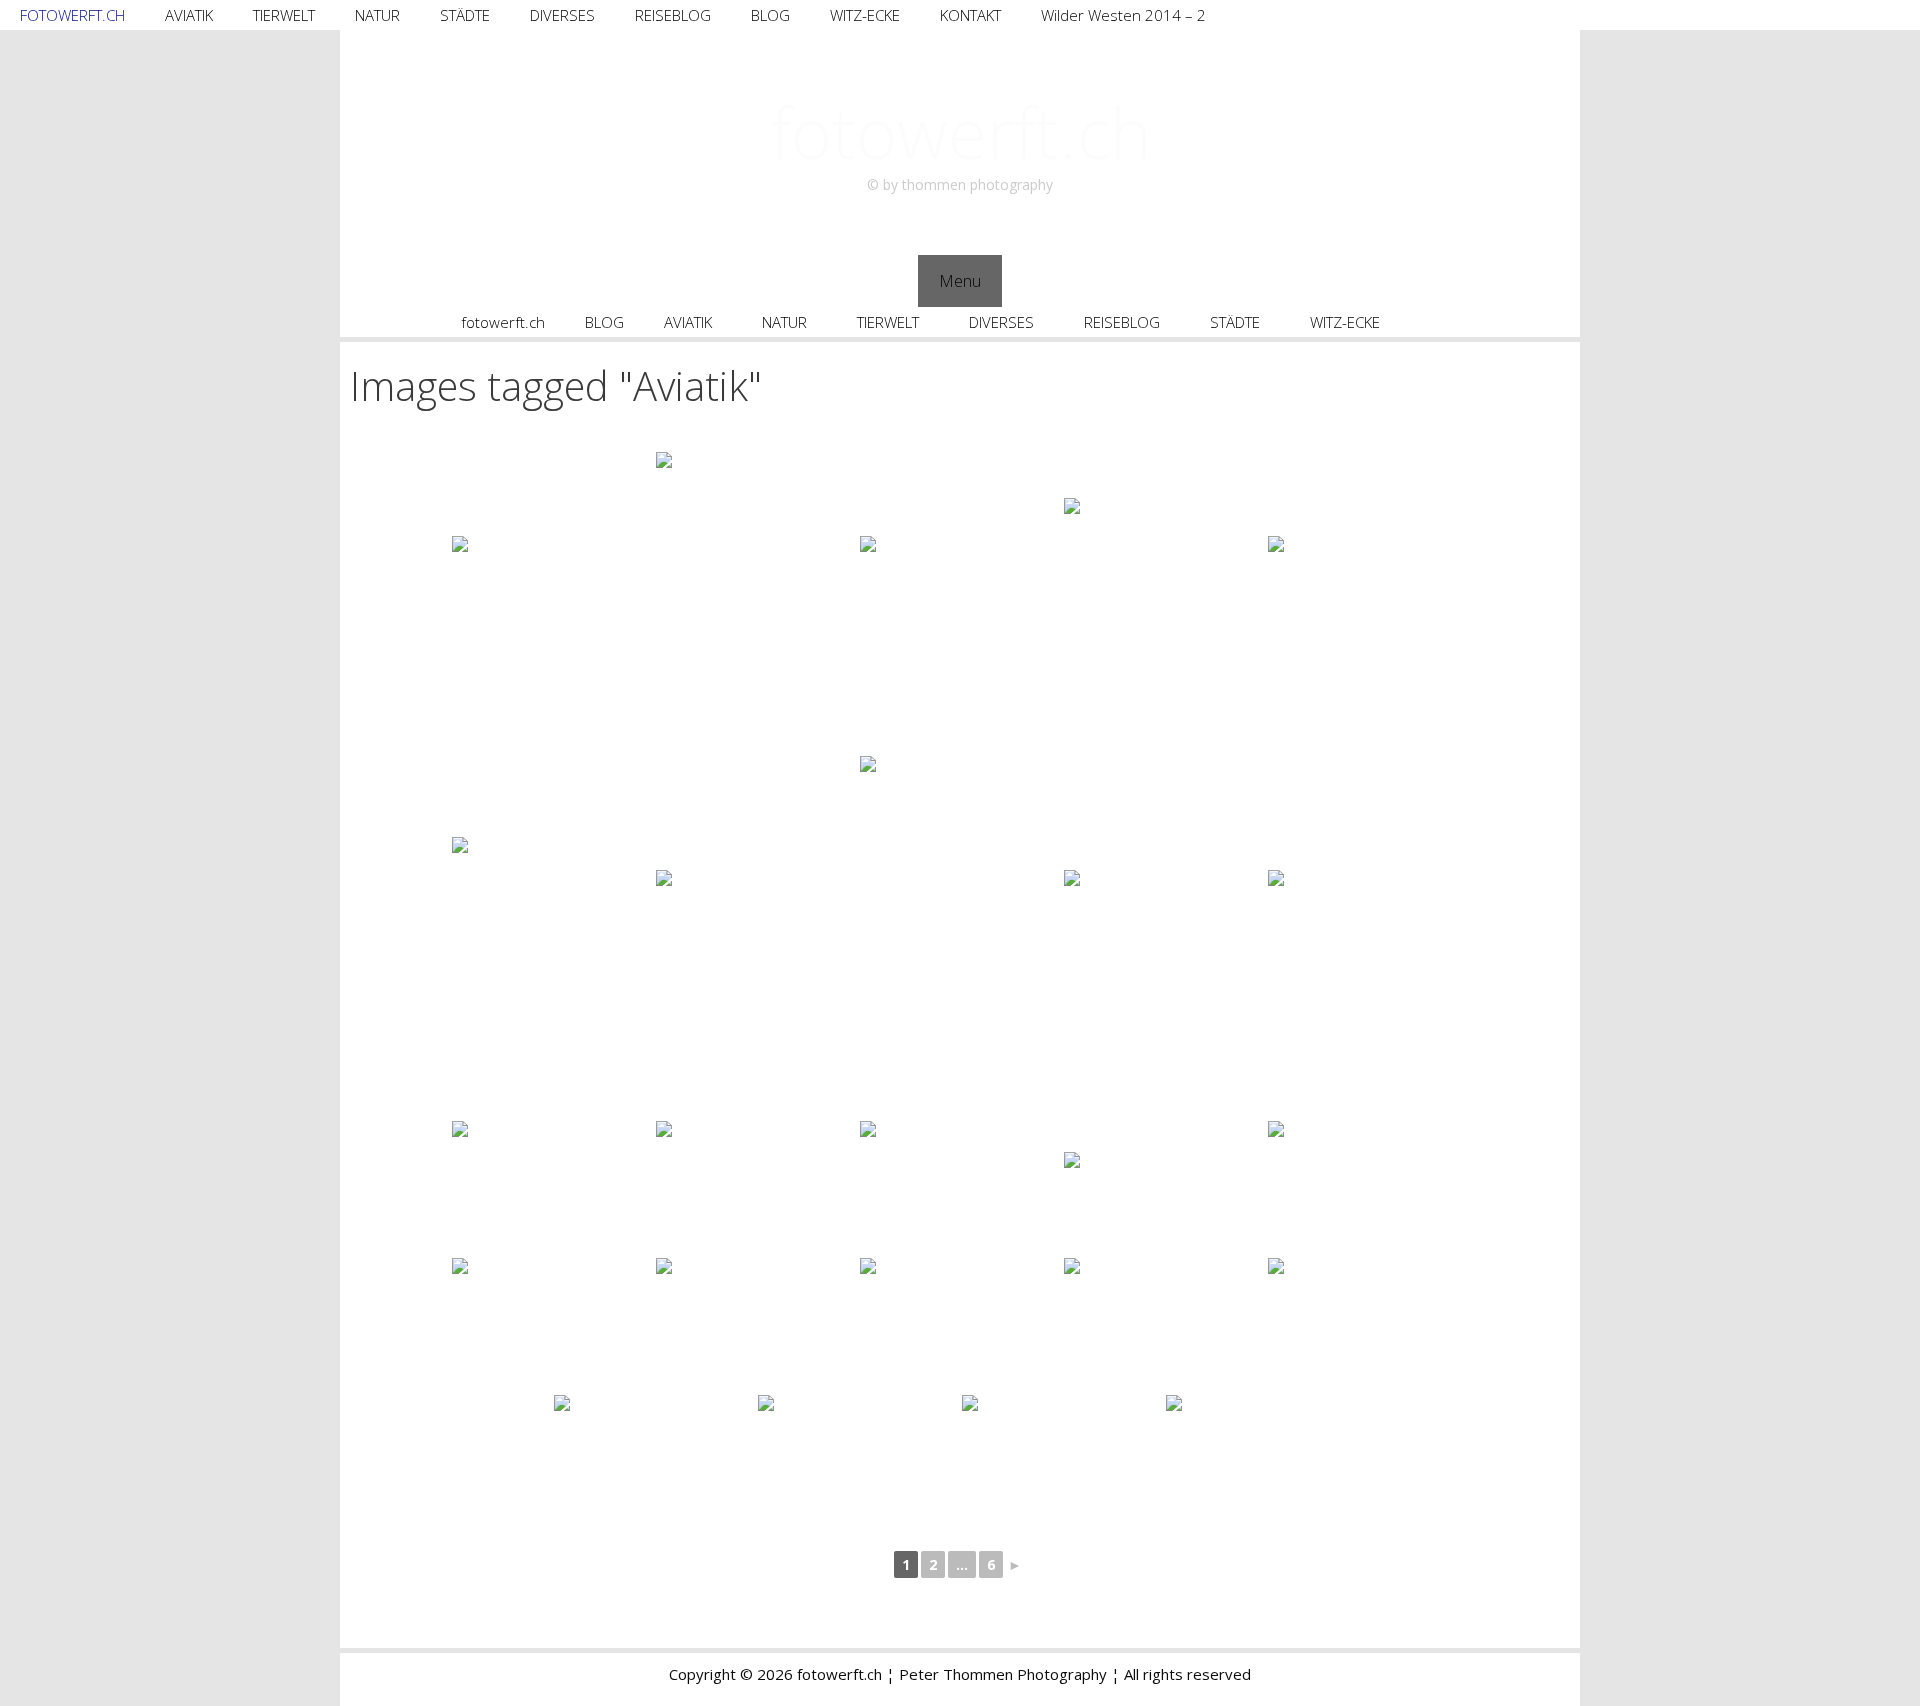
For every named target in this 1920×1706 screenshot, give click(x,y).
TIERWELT (284, 15)
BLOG (770, 15)
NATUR (377, 15)
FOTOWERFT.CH (72, 15)
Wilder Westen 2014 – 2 (1123, 15)
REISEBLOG (673, 15)
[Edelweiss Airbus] (552, 602)
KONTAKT (970, 15)
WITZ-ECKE (865, 15)
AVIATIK (189, 15)
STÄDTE (465, 15)
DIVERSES (562, 15)
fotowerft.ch (960, 132)
